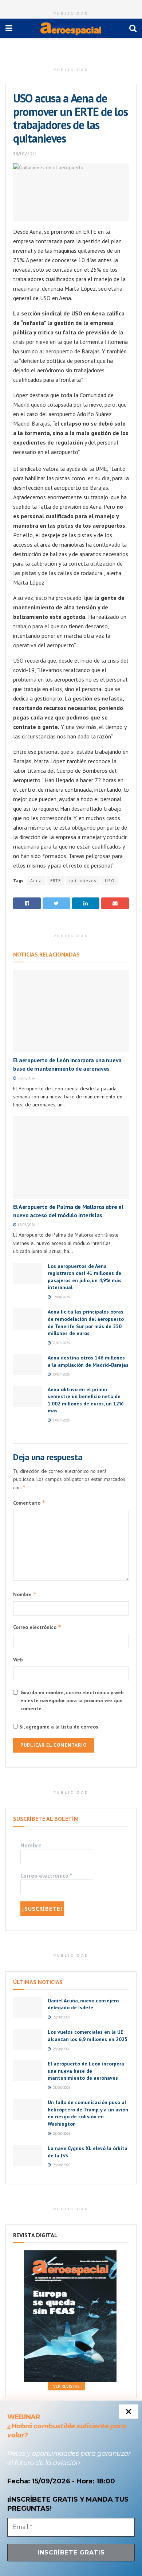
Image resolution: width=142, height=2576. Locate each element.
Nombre (25, 1594)
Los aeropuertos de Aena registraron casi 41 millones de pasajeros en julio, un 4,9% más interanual (85, 1277)
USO (110, 880)
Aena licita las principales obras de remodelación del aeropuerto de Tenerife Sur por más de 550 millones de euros (86, 1322)
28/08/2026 (26, 1078)
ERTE (56, 880)
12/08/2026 (60, 1297)
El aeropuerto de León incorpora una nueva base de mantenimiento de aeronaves (86, 2071)
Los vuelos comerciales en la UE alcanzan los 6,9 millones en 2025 (88, 2036)
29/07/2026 (60, 1420)
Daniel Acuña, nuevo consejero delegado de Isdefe (83, 2004)
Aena (36, 880)
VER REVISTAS (66, 2386)
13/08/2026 (26, 1225)
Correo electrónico (37, 1627)
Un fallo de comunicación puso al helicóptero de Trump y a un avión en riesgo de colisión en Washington (88, 2113)
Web (18, 1660)
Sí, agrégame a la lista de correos (58, 1727)
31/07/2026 (60, 1343)
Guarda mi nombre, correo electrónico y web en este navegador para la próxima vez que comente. (72, 1701)
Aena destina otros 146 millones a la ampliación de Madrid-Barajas (88, 1361)
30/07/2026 (60, 1374)
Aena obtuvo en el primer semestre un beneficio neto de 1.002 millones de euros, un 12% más (86, 1400)
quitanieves (83, 880)
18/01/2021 (25, 154)
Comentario (29, 1503)
